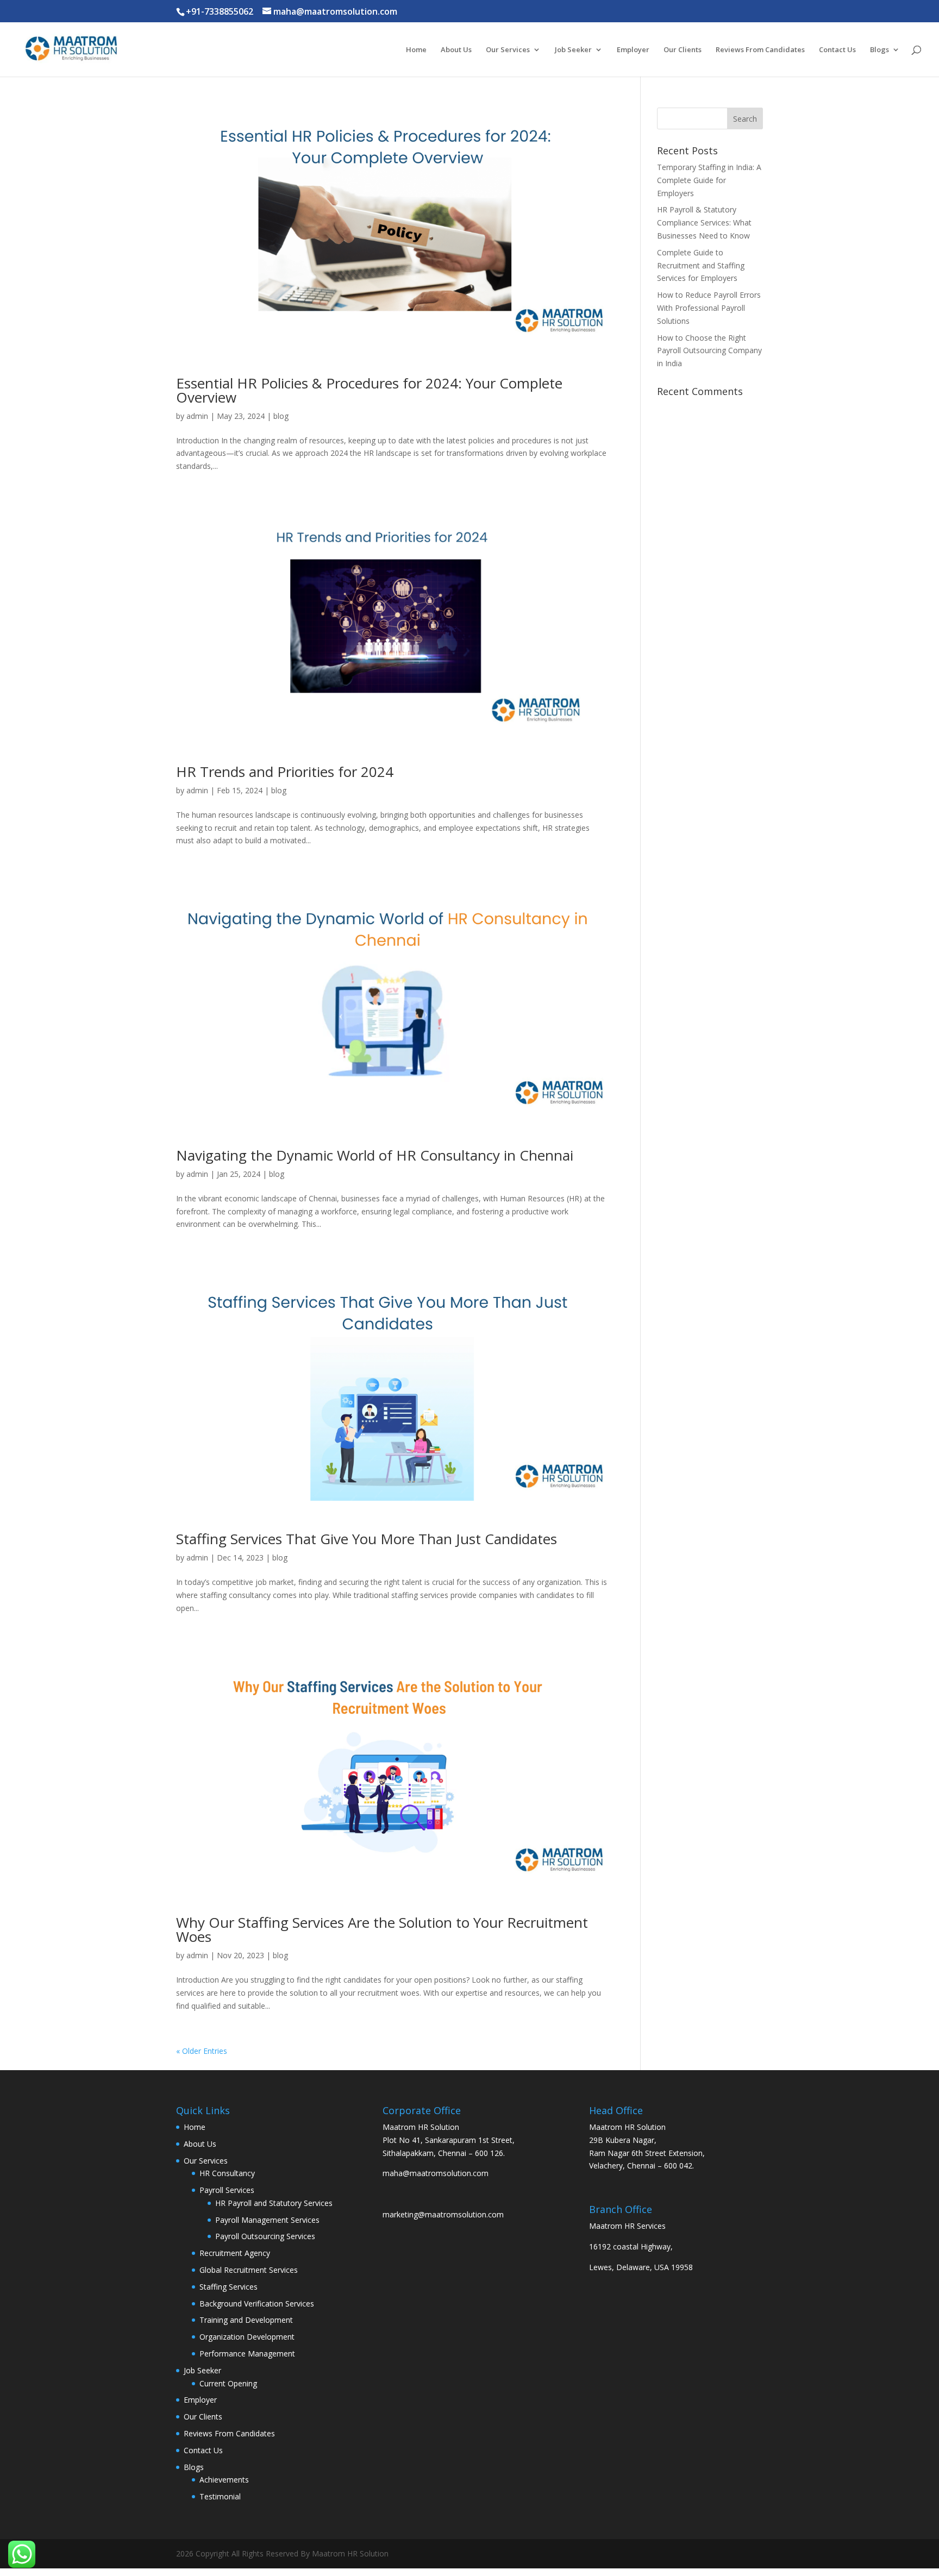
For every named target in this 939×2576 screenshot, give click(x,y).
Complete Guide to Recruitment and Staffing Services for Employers (701, 265)
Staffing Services (229, 2287)
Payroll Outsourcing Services (265, 2236)
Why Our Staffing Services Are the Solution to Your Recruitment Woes (382, 1929)
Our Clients (683, 50)
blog (281, 416)
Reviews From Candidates (760, 50)
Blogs (879, 50)
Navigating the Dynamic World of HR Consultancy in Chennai (375, 1155)
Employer (633, 50)
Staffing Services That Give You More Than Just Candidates (367, 1539)
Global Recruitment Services (249, 2270)
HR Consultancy (227, 2173)
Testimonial (220, 2496)
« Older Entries (202, 2051)
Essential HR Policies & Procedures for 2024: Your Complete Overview (369, 390)
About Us (456, 50)
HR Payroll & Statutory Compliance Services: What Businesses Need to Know (704, 222)
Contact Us (837, 50)
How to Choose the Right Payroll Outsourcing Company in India (709, 351)
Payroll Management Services (267, 2220)
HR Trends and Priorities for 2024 (285, 772)
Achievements (224, 2480)
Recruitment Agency (235, 2253)
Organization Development (247, 2337)
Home (416, 50)
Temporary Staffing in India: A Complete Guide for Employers (709, 180)
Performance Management (247, 2354)
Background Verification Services (257, 2304)
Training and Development (246, 2320)
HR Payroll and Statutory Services (274, 2203)
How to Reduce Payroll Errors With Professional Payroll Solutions (709, 308)
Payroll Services (227, 2190)
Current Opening (228, 2383)
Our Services (508, 50)
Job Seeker (573, 50)
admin (197, 416)
